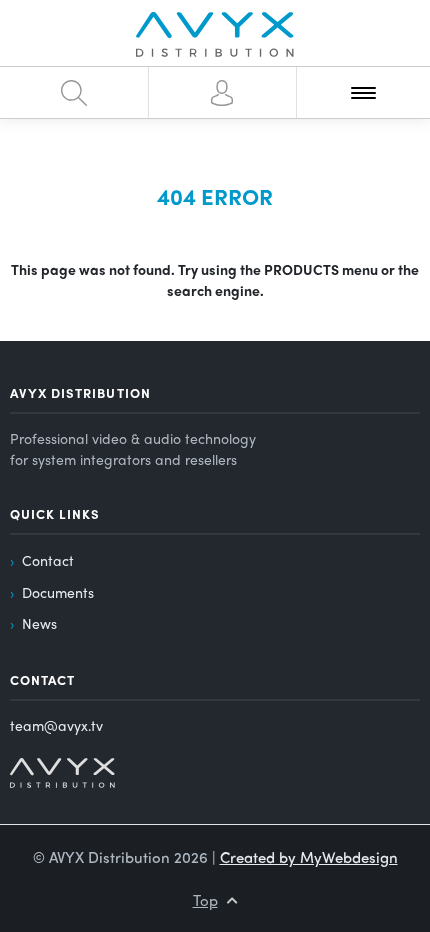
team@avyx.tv (56, 725)
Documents (58, 592)
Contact (48, 560)
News (39, 623)
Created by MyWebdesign (309, 857)
